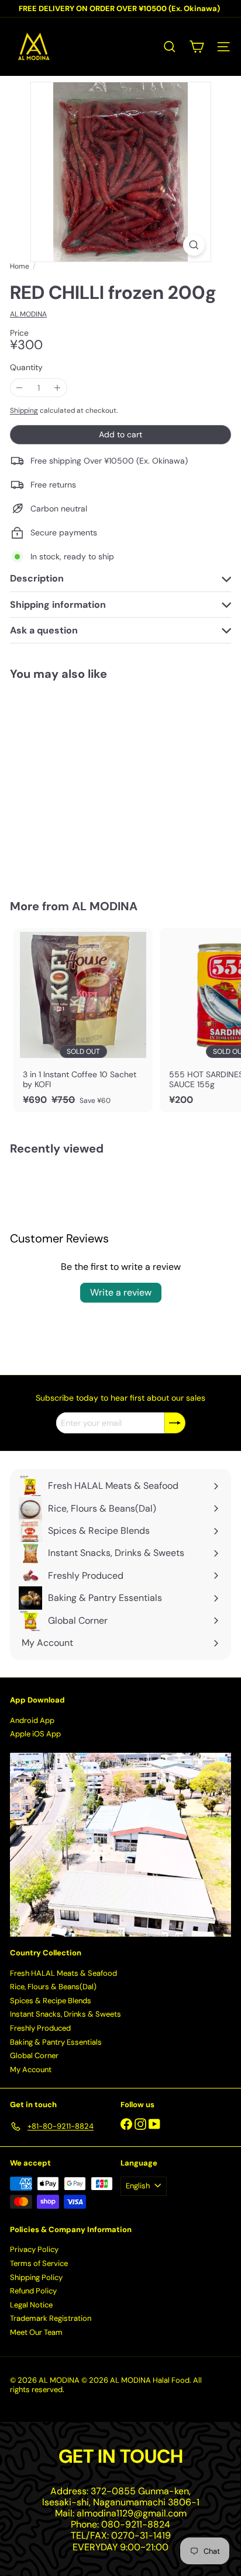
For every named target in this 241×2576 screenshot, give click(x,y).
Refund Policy (33, 2291)
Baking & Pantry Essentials (56, 2042)
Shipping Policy (36, 2277)
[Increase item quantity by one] (58, 388)
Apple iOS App (35, 1734)
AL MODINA (105, 906)
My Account (31, 2069)
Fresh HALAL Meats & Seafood (63, 1973)
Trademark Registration (51, 2318)
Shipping (24, 410)
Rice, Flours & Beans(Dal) (53, 1987)
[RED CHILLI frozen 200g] (83, 783)
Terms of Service (39, 2263)
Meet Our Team (36, 2332)
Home (20, 266)
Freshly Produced (40, 2028)
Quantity (26, 368)
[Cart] (197, 47)
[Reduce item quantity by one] (20, 388)
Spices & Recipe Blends (51, 2001)
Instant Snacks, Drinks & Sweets (66, 2014)
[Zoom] (194, 245)
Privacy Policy (34, 2249)
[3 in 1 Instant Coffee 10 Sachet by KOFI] (83, 1020)
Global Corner (34, 2055)
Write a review (121, 1292)
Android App (32, 1720)
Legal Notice (31, 2305)
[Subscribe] (175, 1423)
